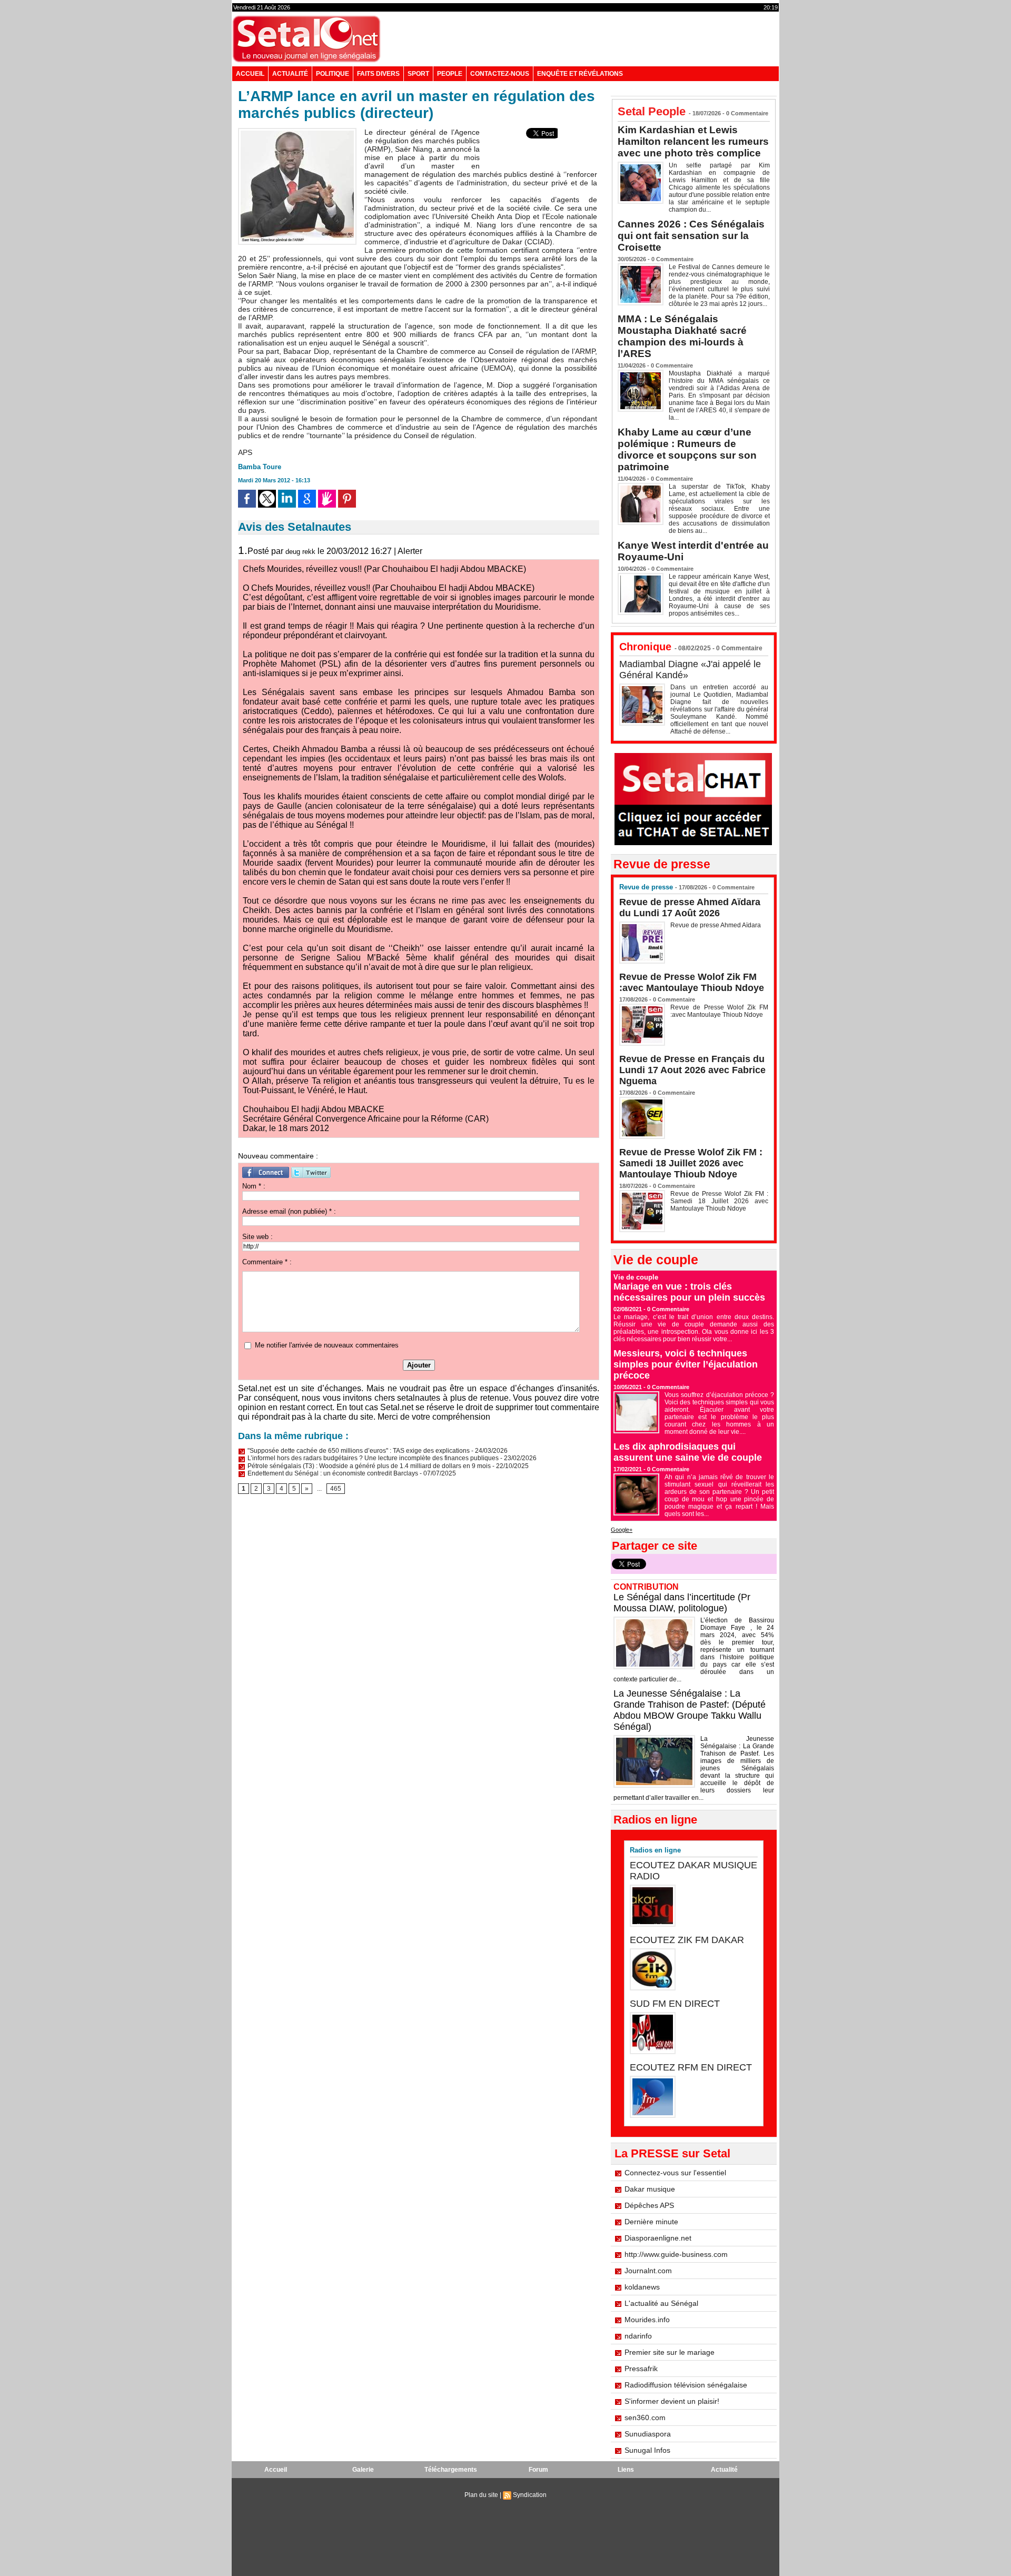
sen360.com (645, 2418)
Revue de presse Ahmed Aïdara (716, 925)
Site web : (257, 1237)
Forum (538, 2470)
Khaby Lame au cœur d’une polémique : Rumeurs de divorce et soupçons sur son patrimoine (687, 449)
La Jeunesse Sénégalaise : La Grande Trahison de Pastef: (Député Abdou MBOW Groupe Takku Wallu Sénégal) (690, 1710)
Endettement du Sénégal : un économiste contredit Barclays (332, 1473)
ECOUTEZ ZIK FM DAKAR (687, 1940)
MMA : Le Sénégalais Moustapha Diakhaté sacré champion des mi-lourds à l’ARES (682, 336)
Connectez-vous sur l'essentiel (675, 2173)
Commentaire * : (267, 1262)
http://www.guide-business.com (676, 2254)
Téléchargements (451, 2470)
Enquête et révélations (580, 74)
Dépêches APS (649, 2205)
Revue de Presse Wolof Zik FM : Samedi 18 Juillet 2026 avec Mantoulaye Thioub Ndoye (691, 1163)
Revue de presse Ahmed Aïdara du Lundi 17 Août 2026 (690, 908)
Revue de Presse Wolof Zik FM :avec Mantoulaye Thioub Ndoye (692, 982)
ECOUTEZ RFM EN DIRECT (691, 2067)
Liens (626, 2470)
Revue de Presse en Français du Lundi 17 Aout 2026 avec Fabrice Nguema (692, 1070)
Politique (333, 74)
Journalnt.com (648, 2271)
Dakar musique (650, 2189)
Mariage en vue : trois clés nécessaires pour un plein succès (689, 1292)
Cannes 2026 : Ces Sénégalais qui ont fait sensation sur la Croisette (691, 236)
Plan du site (481, 2495)
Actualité (290, 74)
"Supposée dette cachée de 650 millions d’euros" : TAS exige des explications (358, 1451)
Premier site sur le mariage (670, 2352)
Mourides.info (647, 2320)
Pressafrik (641, 2369)
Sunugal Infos (647, 2450)
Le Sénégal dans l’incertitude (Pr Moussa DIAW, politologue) (682, 1603)
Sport (418, 74)
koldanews (642, 2287)
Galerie (363, 2470)
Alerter (410, 551)
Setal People (652, 111)
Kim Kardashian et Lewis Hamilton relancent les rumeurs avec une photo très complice (693, 141)
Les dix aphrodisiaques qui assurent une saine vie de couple (688, 1452)
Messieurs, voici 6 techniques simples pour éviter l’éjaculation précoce (686, 1364)
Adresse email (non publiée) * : (289, 1211)
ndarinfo (638, 2336)
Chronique (645, 647)
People (450, 74)
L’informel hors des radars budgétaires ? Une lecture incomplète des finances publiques (372, 1458)
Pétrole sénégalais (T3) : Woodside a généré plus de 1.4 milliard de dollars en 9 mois (368, 1466)
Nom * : (254, 1186)
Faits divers (378, 74)
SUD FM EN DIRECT (675, 2004)
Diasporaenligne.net (658, 2238)
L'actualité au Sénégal (661, 2303)
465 (336, 1489)
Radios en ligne (655, 1850)
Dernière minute (651, 2222)
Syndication (530, 2495)
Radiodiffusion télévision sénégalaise (686, 2385)
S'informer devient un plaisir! (672, 2401)
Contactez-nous (500, 74)
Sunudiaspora (648, 2434)
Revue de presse (646, 887)
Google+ (622, 1530)
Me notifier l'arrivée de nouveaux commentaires (327, 1345)
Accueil (250, 74)
